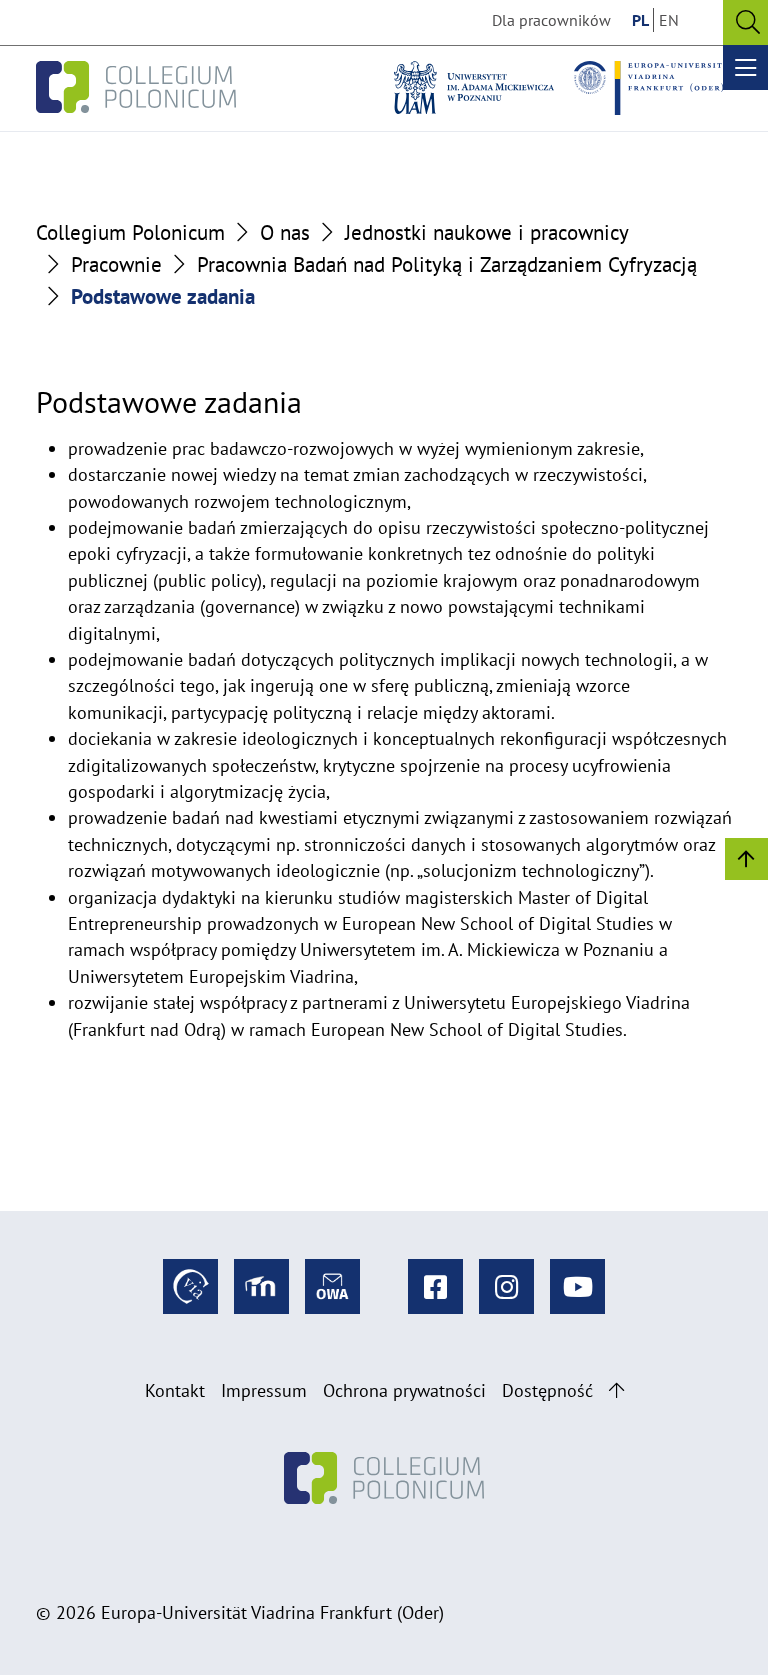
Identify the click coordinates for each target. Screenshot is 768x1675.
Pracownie (116, 264)
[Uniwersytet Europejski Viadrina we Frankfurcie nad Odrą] (654, 88)
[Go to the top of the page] (616, 1390)
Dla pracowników (551, 20)
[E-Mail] (332, 1286)
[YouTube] (577, 1286)
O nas (285, 232)
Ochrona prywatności (404, 1390)
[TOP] (746, 857)
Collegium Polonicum (130, 232)
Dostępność (547, 1390)
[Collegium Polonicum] (136, 88)
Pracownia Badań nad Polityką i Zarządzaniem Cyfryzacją (447, 264)
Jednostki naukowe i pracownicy (487, 232)
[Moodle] (261, 1286)
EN (669, 20)
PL (640, 20)
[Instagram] (506, 1286)
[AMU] (474, 88)
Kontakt (175, 1390)
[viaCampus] (190, 1286)
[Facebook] (435, 1286)
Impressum (264, 1390)
